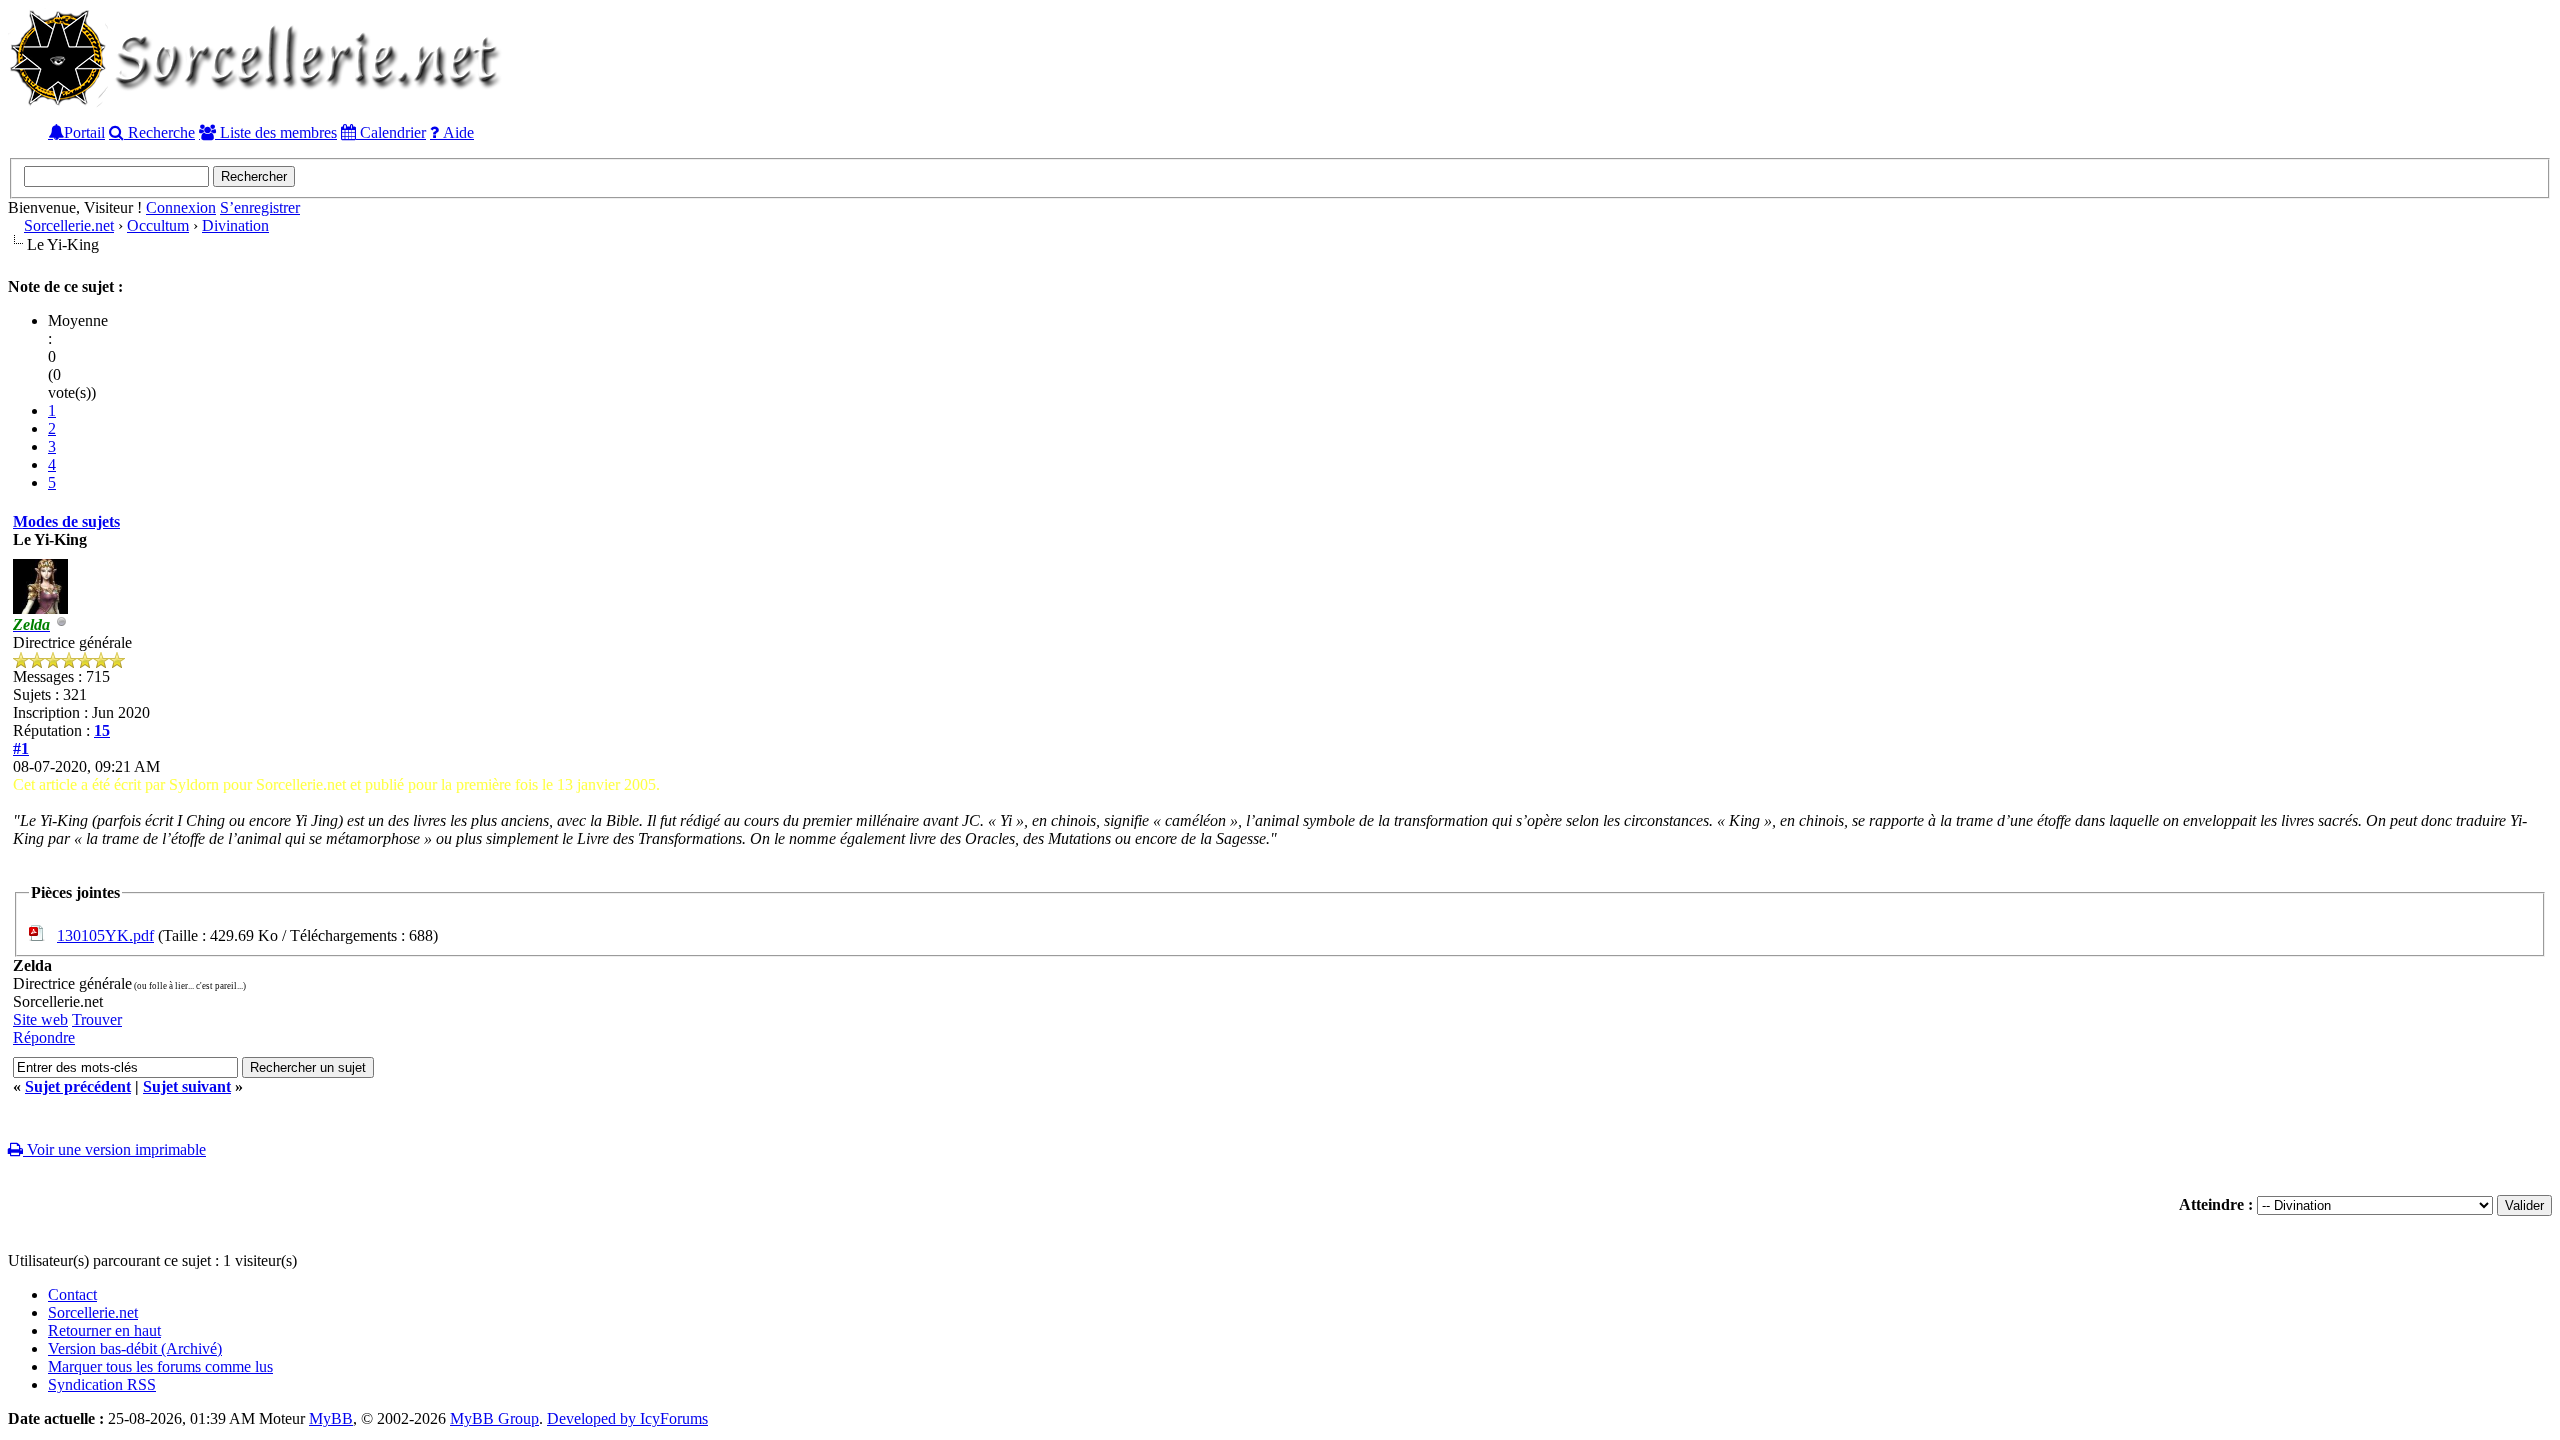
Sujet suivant (187, 1086)
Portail (84, 132)
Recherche (159, 132)
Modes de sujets (66, 521)
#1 (21, 748)
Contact (72, 1294)
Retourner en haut (104, 1330)
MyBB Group (494, 1418)
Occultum (158, 225)
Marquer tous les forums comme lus (160, 1366)
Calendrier (391, 132)
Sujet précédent (78, 1086)
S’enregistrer (260, 207)
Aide (456, 132)
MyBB (331, 1418)
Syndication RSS (102, 1384)
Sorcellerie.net (69, 225)
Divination (235, 225)
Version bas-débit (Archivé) (135, 1348)
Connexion (181, 207)
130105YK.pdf (105, 935)
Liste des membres (276, 132)
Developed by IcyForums (627, 1418)
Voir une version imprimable (114, 1149)
